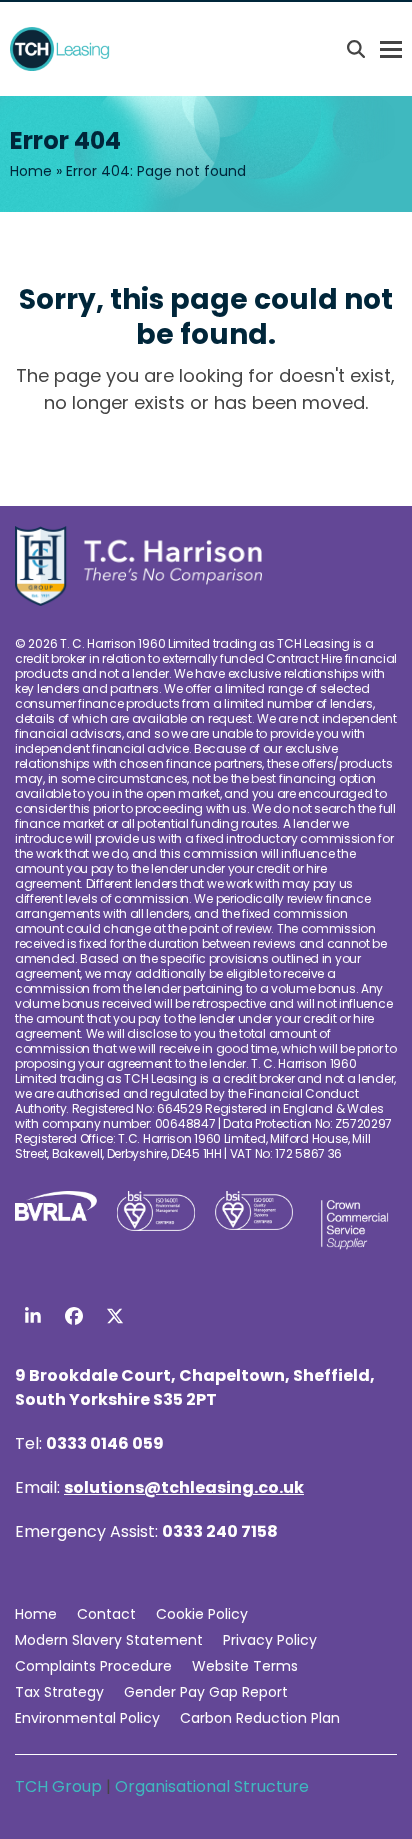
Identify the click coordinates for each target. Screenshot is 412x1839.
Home (31, 171)
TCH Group (60, 1786)
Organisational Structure (212, 1786)
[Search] (356, 49)
